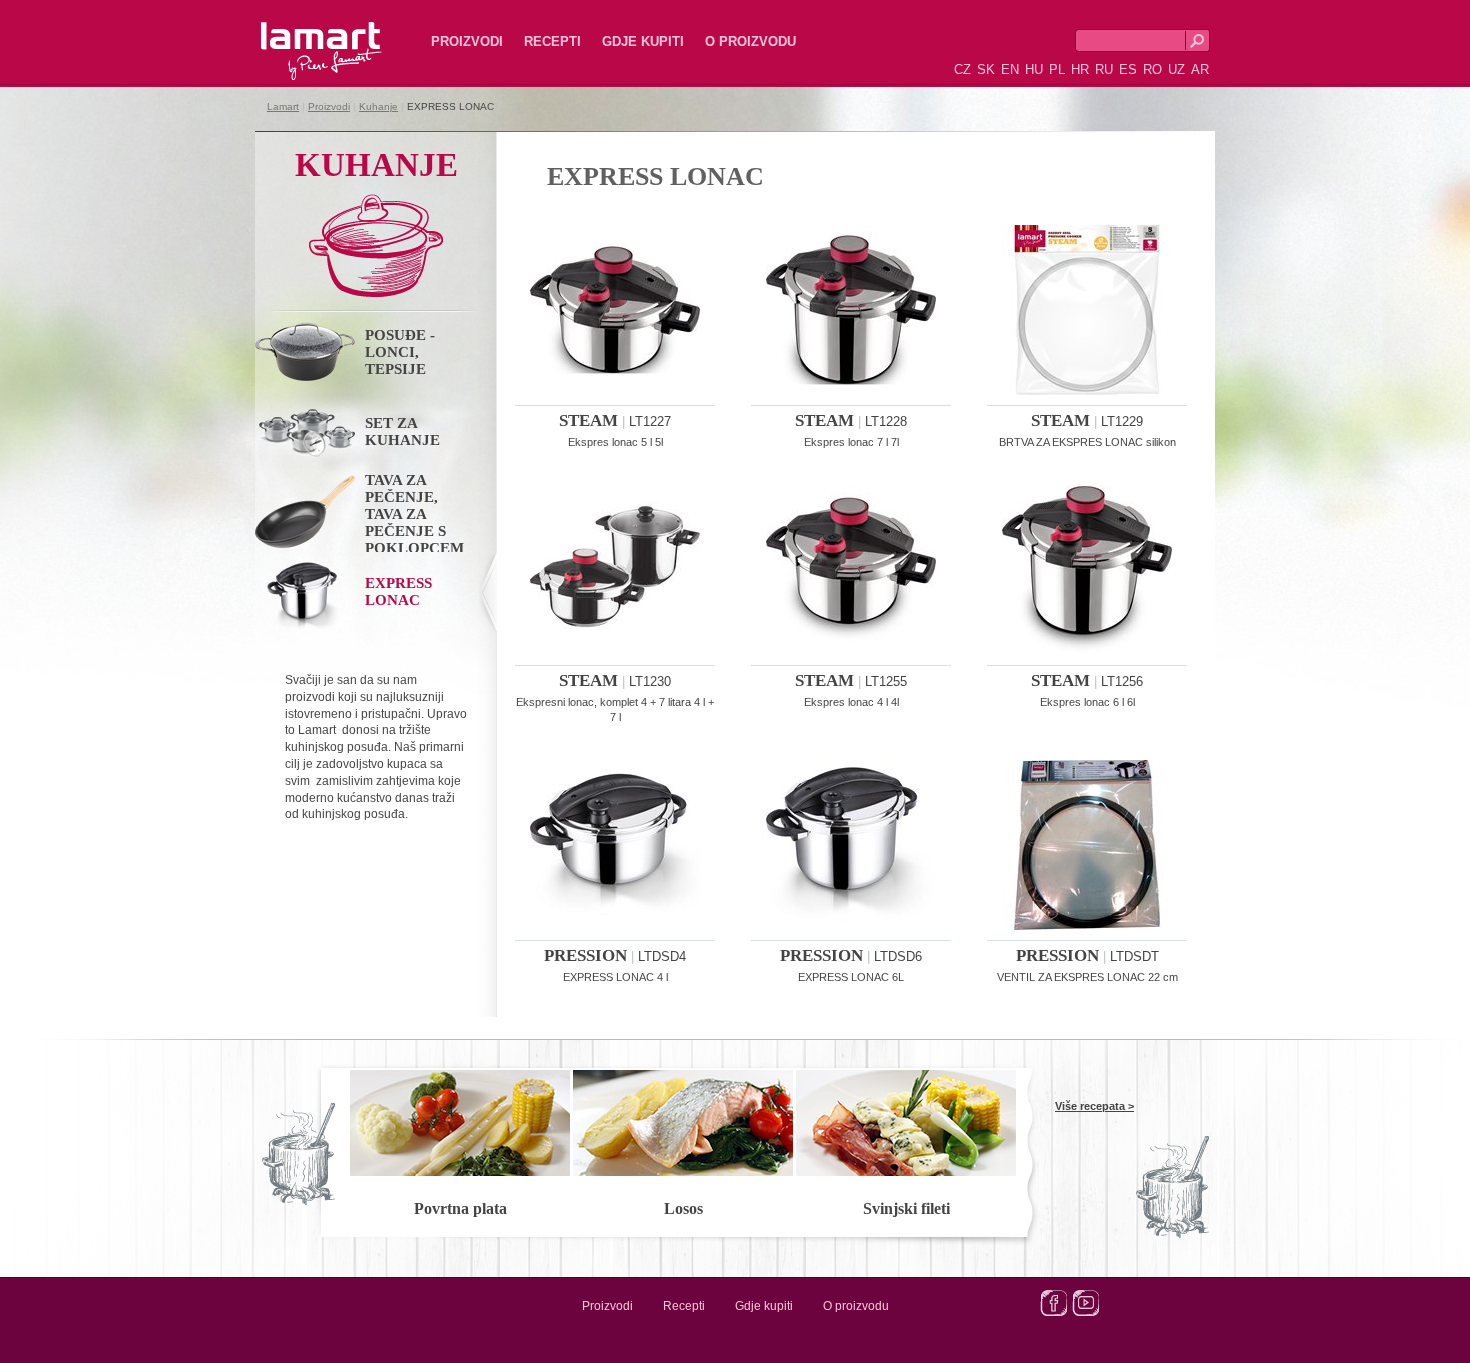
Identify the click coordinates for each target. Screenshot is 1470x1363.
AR (1200, 69)
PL (1057, 69)
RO (1152, 69)
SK (986, 69)
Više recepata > (1094, 1106)
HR (1080, 69)
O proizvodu (750, 41)
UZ (1176, 69)
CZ (962, 69)
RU (1104, 69)
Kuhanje (378, 106)
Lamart (300, 35)
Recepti (552, 41)
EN (1010, 69)
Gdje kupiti (643, 41)
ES (1128, 69)
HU (1034, 69)
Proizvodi (467, 41)
